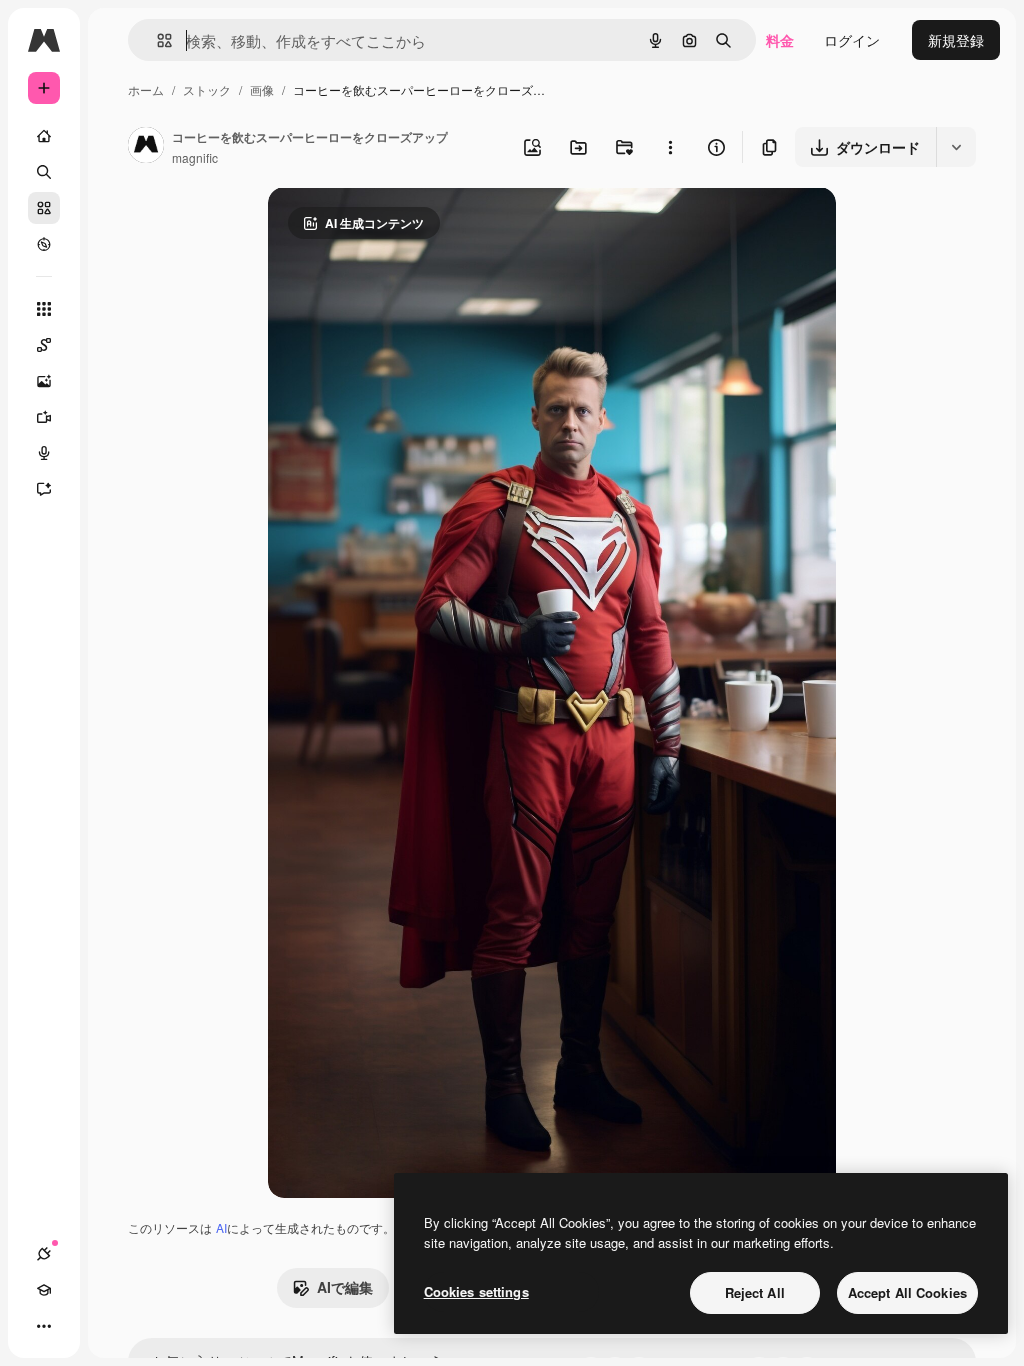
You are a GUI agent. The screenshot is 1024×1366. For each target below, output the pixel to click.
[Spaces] (44, 345)
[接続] (44, 1254)
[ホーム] (44, 136)
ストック (207, 89)
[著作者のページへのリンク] (146, 147)
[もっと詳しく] (44, 244)
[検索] (44, 172)
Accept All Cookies (907, 1292)
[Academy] (44, 1290)
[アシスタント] (44, 489)
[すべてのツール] (44, 309)
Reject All (755, 1292)
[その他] (44, 1326)
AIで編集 (345, 1287)
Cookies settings (476, 1291)
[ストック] (44, 208)
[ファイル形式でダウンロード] (956, 147)
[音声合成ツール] (44, 453)
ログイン (852, 40)
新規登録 (956, 40)
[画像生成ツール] (44, 381)
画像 (262, 89)
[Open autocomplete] (156, 40)
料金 (780, 40)
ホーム (146, 89)
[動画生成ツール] (44, 417)
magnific (195, 157)
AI (221, 1227)
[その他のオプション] (670, 147)
